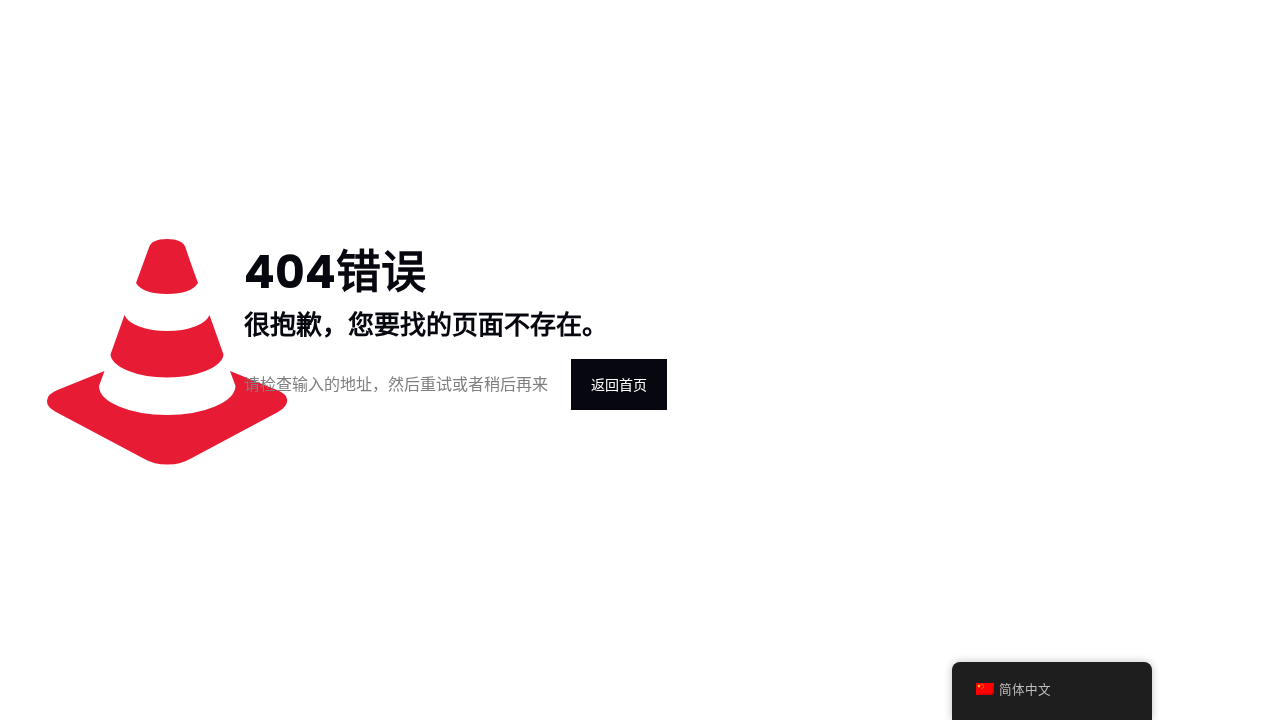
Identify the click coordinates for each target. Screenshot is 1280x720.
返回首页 (619, 384)
